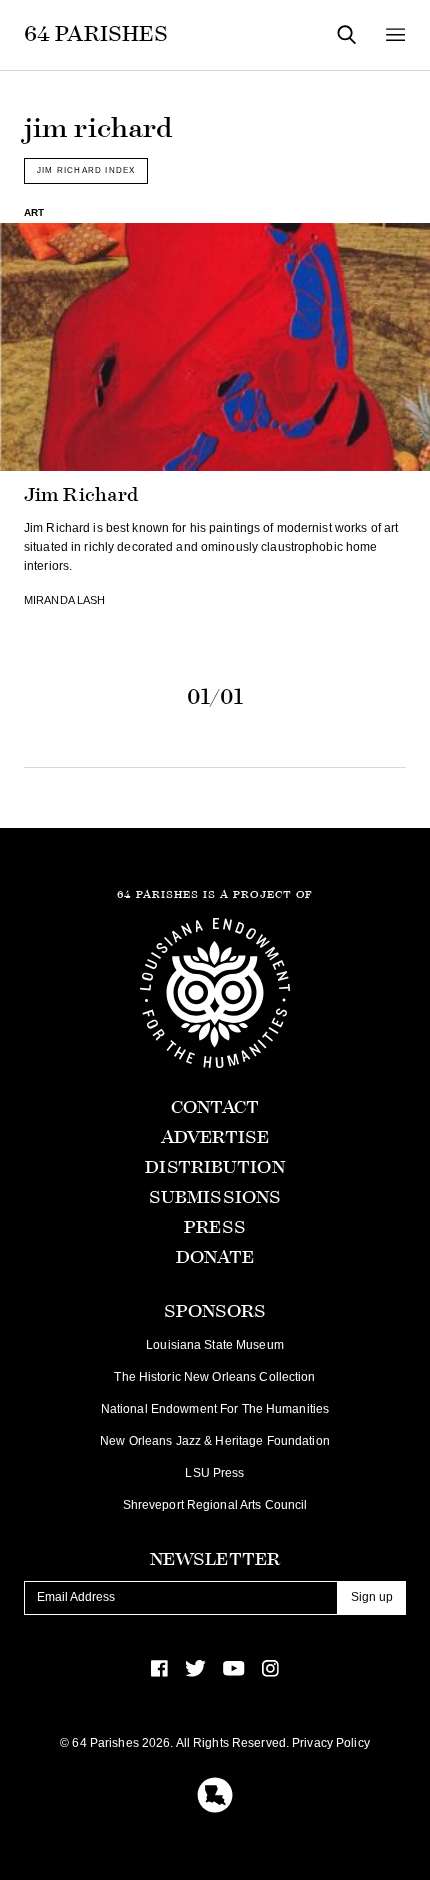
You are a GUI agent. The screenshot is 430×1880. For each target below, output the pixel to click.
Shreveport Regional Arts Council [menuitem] (215, 1505)
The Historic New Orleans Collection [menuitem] (214, 1377)
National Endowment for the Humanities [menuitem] (215, 1409)
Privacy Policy (331, 1743)
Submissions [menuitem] (215, 1197)
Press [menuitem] (215, 1227)
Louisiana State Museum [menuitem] (215, 1345)
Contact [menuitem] (215, 1107)
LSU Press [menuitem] (214, 1473)
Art (34, 212)
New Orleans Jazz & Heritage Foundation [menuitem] (215, 1441)
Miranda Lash (64, 600)
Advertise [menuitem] (215, 1137)
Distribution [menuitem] (214, 1167)
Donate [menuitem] (215, 1257)
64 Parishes (96, 34)
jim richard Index (86, 170)
